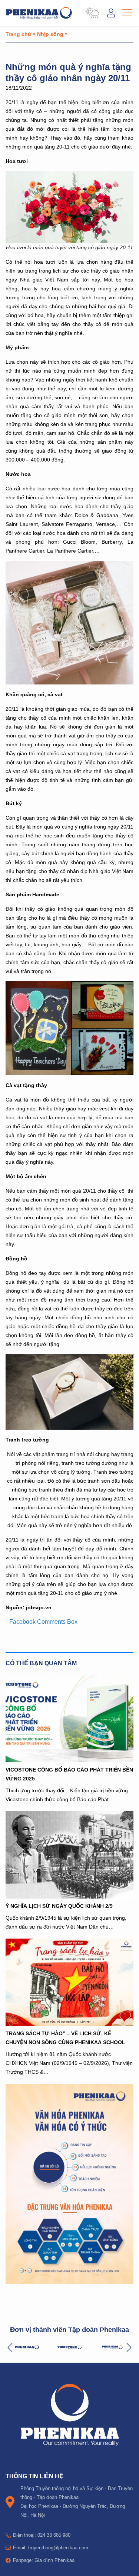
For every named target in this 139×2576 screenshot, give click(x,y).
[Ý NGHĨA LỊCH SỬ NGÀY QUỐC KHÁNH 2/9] (69, 1855)
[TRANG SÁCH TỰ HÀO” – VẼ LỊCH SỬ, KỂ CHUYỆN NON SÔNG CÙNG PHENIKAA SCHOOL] (69, 1982)
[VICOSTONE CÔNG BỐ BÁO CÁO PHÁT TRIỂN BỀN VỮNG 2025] (69, 1719)
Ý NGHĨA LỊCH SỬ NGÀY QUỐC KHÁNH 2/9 (59, 1906)
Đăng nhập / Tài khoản (111, 13)
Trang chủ (18, 34)
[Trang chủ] (39, 13)
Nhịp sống (50, 34)
